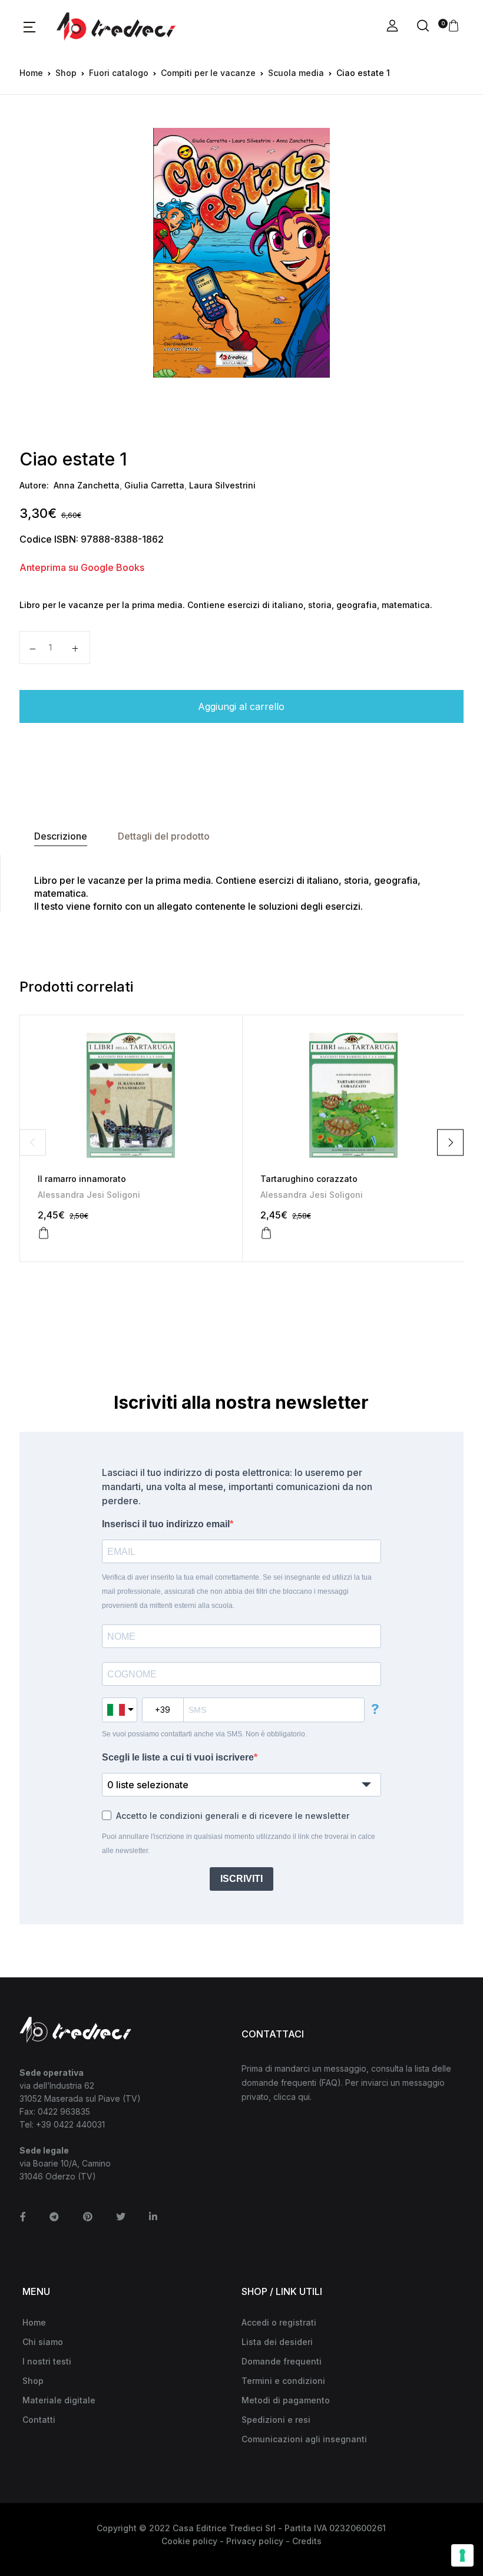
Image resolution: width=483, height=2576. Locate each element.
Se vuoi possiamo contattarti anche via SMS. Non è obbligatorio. (204, 1734)
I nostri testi (47, 2361)
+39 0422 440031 (70, 2124)
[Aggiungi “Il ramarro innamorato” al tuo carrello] (44, 1233)
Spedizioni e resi (276, 2420)
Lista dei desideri (277, 2342)
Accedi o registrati (279, 2322)
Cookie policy (189, 2541)
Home (31, 73)
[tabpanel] (242, 253)
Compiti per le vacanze (208, 73)
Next (450, 1142)
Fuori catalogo (119, 73)
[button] (29, 27)
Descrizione (61, 836)
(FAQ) (330, 2083)
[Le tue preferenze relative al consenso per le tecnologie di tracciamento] (462, 2555)
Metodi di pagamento (286, 2400)
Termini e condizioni (283, 2381)
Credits (307, 2541)
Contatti (39, 2420)
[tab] (61, 836)
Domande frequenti (282, 2361)
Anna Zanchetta (87, 485)
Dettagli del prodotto (164, 836)
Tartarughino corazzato (309, 1179)
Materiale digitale (59, 2400)
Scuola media (296, 73)
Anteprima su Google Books (82, 567)
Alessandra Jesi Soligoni (89, 1195)
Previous (33, 1142)
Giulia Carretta (154, 485)
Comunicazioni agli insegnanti (304, 2439)
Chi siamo (43, 2342)
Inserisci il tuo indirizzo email (166, 1524)
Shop (66, 73)
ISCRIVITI (241, 1879)
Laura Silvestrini (222, 485)
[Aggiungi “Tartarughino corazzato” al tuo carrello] (266, 1233)
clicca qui (292, 2097)
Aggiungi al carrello (241, 706)
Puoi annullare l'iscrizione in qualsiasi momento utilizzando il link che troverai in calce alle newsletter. (239, 1844)
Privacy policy (255, 2541)
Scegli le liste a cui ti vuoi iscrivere (178, 1757)
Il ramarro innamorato (82, 1179)
